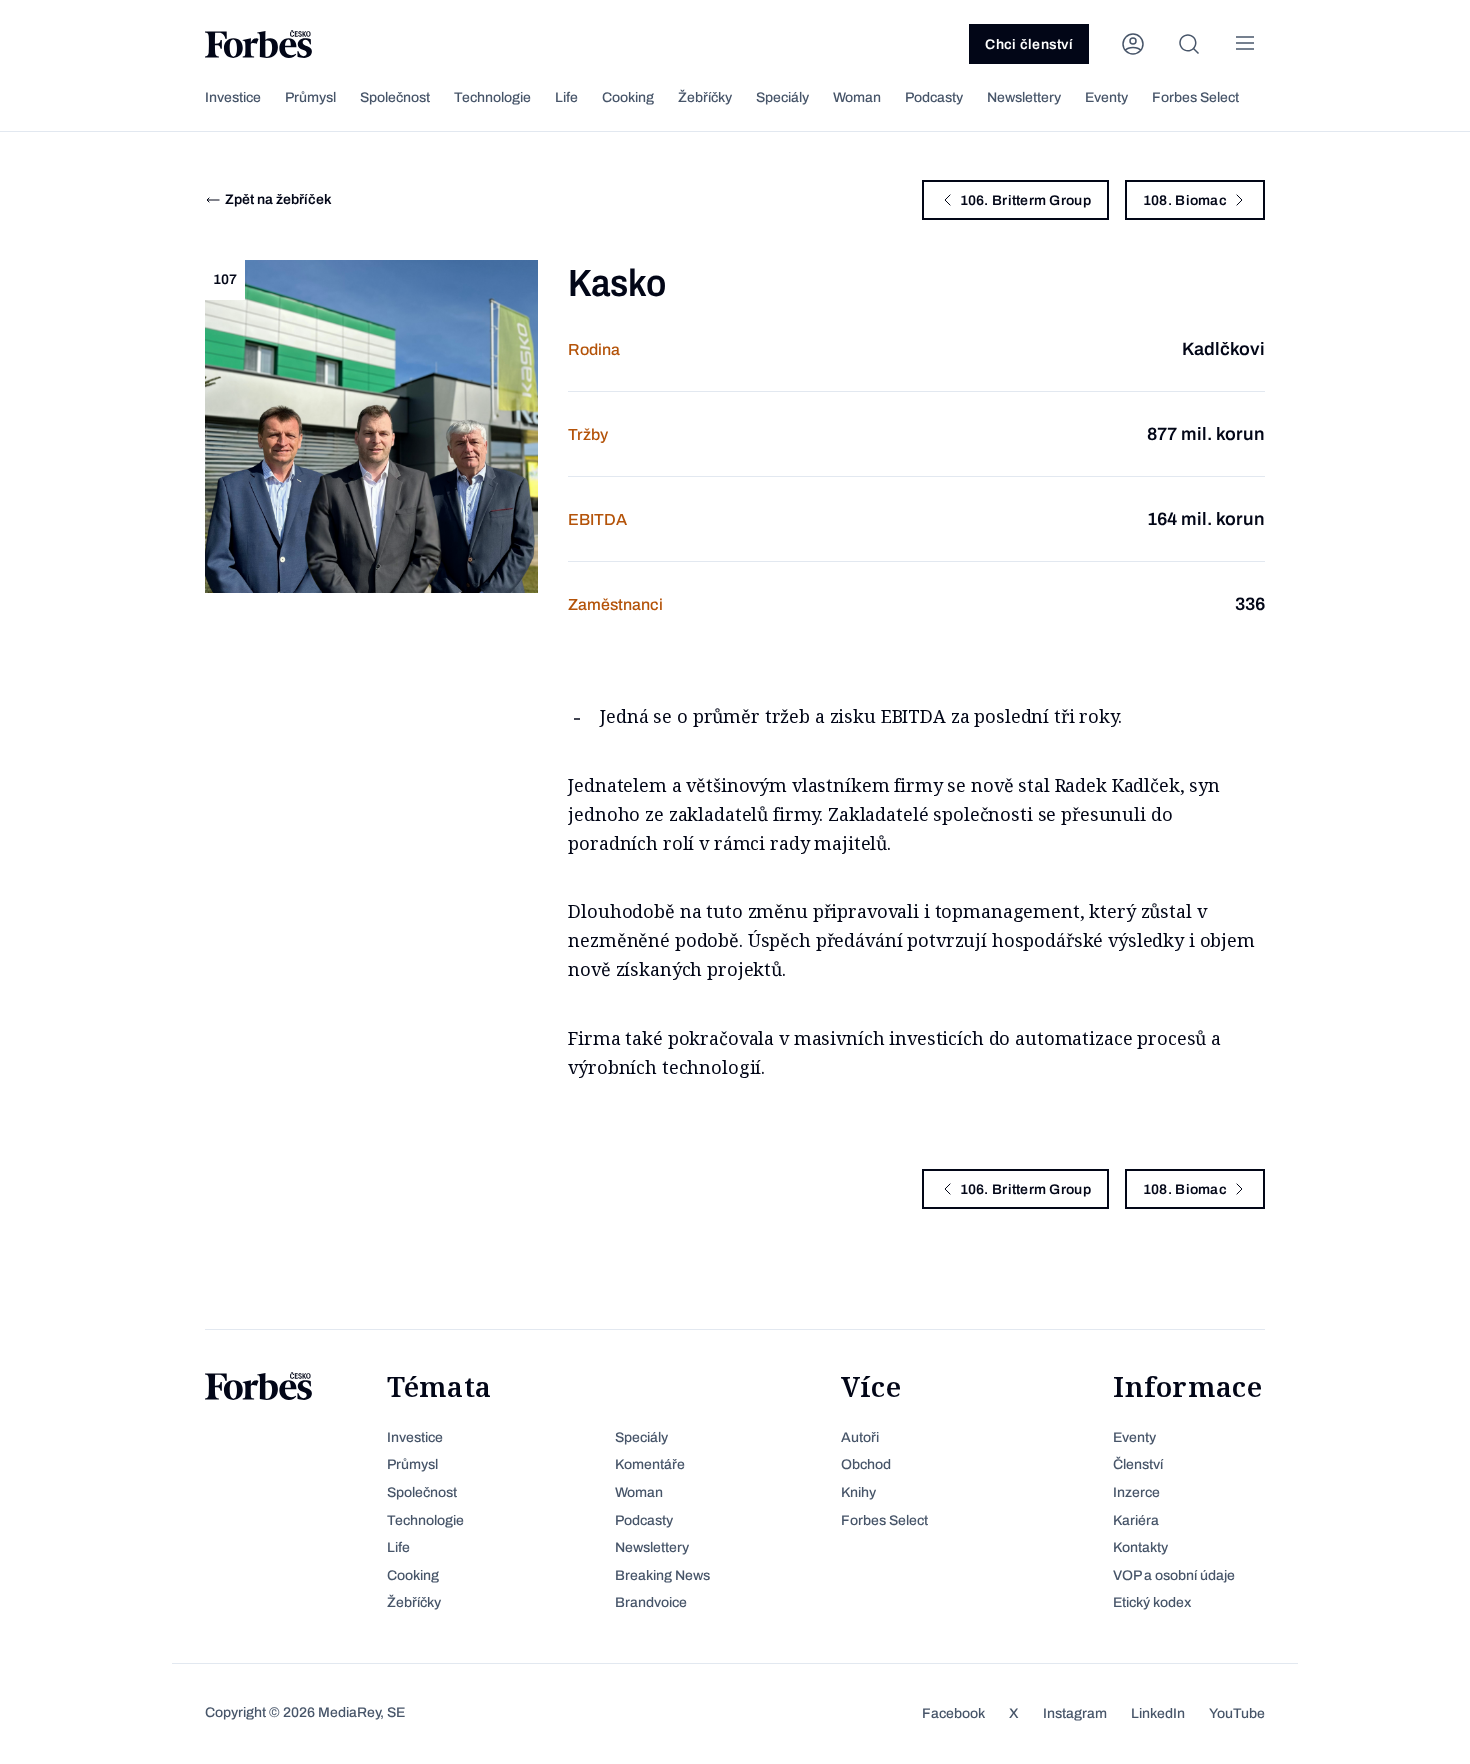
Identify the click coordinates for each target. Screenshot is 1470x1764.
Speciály (782, 97)
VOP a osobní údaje (1174, 1575)
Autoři (860, 1437)
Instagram (1075, 1713)
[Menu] (1245, 44)
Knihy (858, 1492)
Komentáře (650, 1464)
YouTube (1237, 1713)
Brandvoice (651, 1602)
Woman (857, 97)
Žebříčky (705, 97)
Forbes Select (1195, 97)
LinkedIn (1158, 1713)
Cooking (628, 97)
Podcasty (934, 97)
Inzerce (1136, 1492)
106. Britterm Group (1025, 200)
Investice (233, 97)
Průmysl (310, 97)
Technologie (492, 97)
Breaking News (662, 1575)
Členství (1138, 1464)
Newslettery (1024, 97)
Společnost (395, 97)
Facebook (953, 1713)
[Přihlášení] (1133, 44)
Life (566, 97)
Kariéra (1136, 1520)
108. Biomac (1185, 200)
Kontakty (1140, 1547)
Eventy (1106, 97)
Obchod (866, 1464)
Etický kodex (1152, 1602)
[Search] (1189, 44)
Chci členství (1029, 44)
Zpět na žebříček (278, 199)
